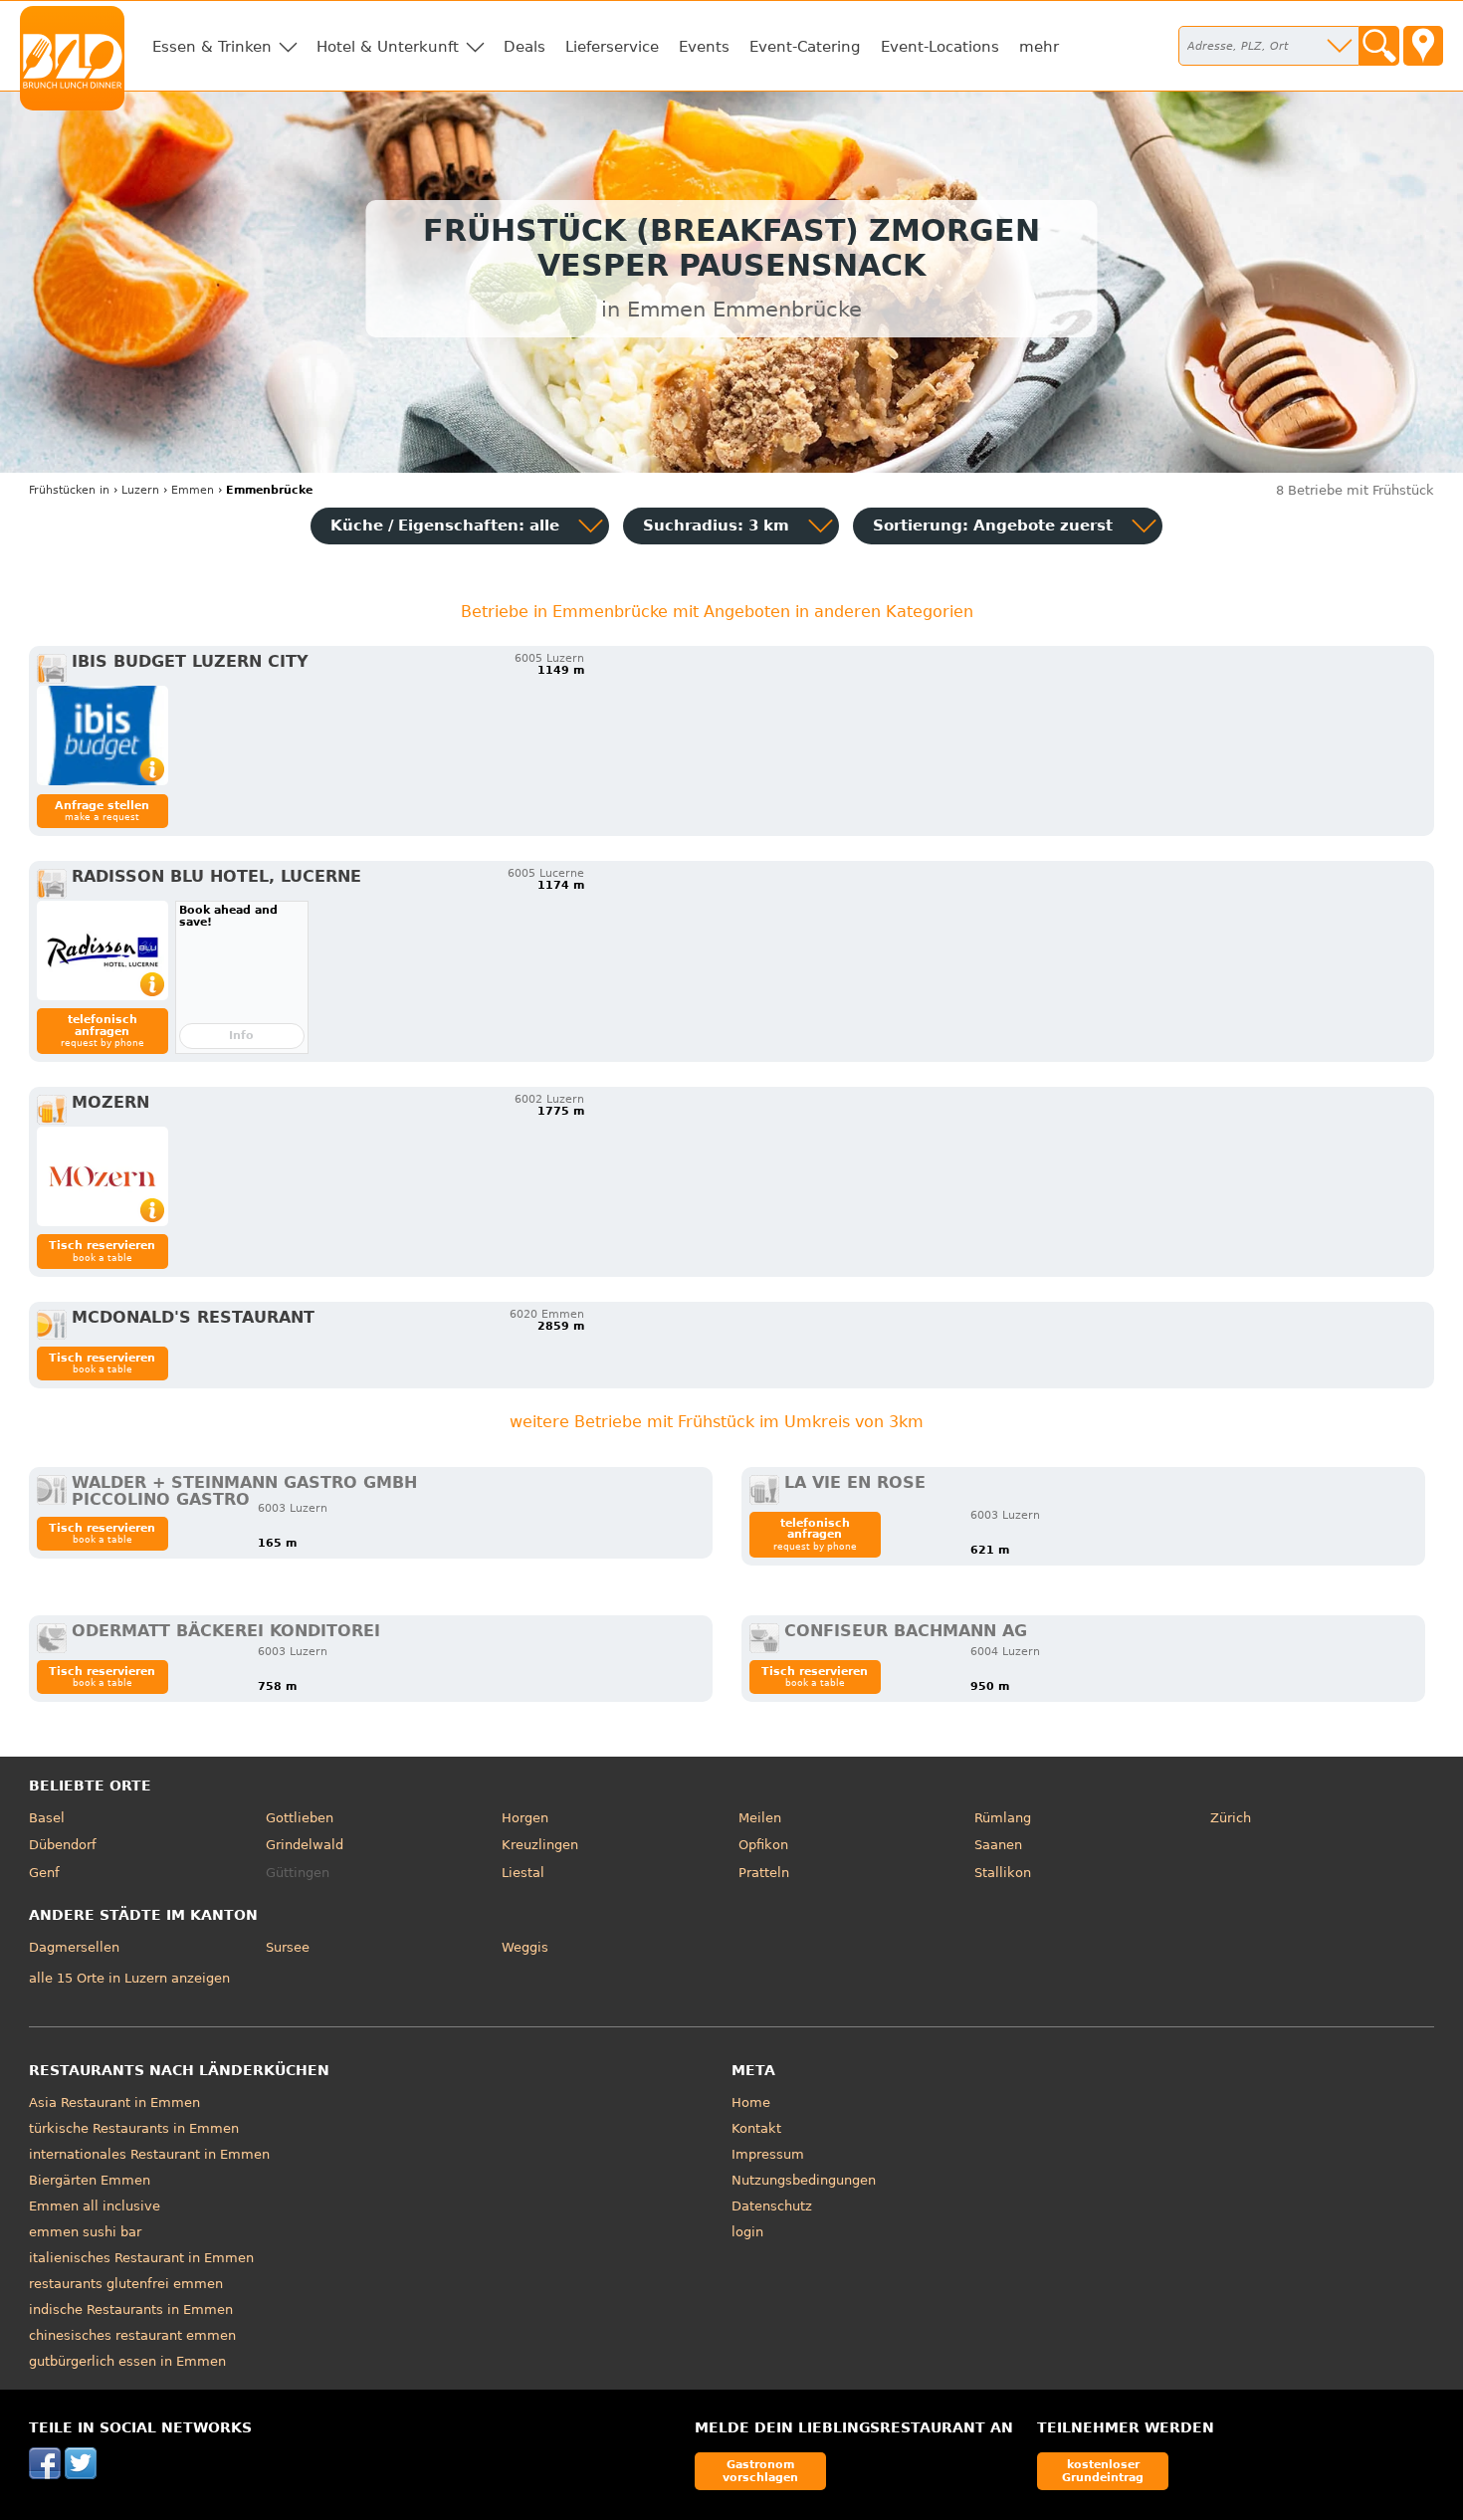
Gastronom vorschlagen (760, 2471)
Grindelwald (305, 1845)
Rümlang (1003, 1818)
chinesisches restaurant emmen (132, 2335)
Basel (47, 1818)
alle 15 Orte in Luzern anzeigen (129, 1978)
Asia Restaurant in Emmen (114, 2102)
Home (751, 2102)
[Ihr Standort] (1423, 46)
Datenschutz (772, 2206)
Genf (44, 1873)
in (69, 490)
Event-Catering (805, 47)
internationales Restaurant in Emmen (149, 2154)
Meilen (760, 1818)
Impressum (768, 2154)
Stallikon (1003, 1873)
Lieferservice (612, 47)
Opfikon (763, 1845)
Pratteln (764, 1873)
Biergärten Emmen (90, 2180)
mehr (1039, 47)
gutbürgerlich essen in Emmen (127, 2361)
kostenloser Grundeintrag (1103, 2471)
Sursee (288, 1947)
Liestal (523, 1873)
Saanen (998, 1845)
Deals (524, 47)
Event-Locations (940, 47)
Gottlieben (300, 1818)
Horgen (525, 1818)
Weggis (525, 1947)
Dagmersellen (74, 1947)
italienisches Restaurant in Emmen (141, 2258)
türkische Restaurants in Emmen (134, 2128)
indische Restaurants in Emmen (131, 2310)
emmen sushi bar (85, 2232)
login (747, 2232)
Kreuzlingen (540, 1845)
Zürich (1231, 1818)
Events (704, 47)
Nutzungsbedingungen (804, 2180)
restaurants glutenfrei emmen (126, 2284)
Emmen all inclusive (95, 2206)
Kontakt (756, 2128)
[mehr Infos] (103, 735)
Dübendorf (63, 1845)
